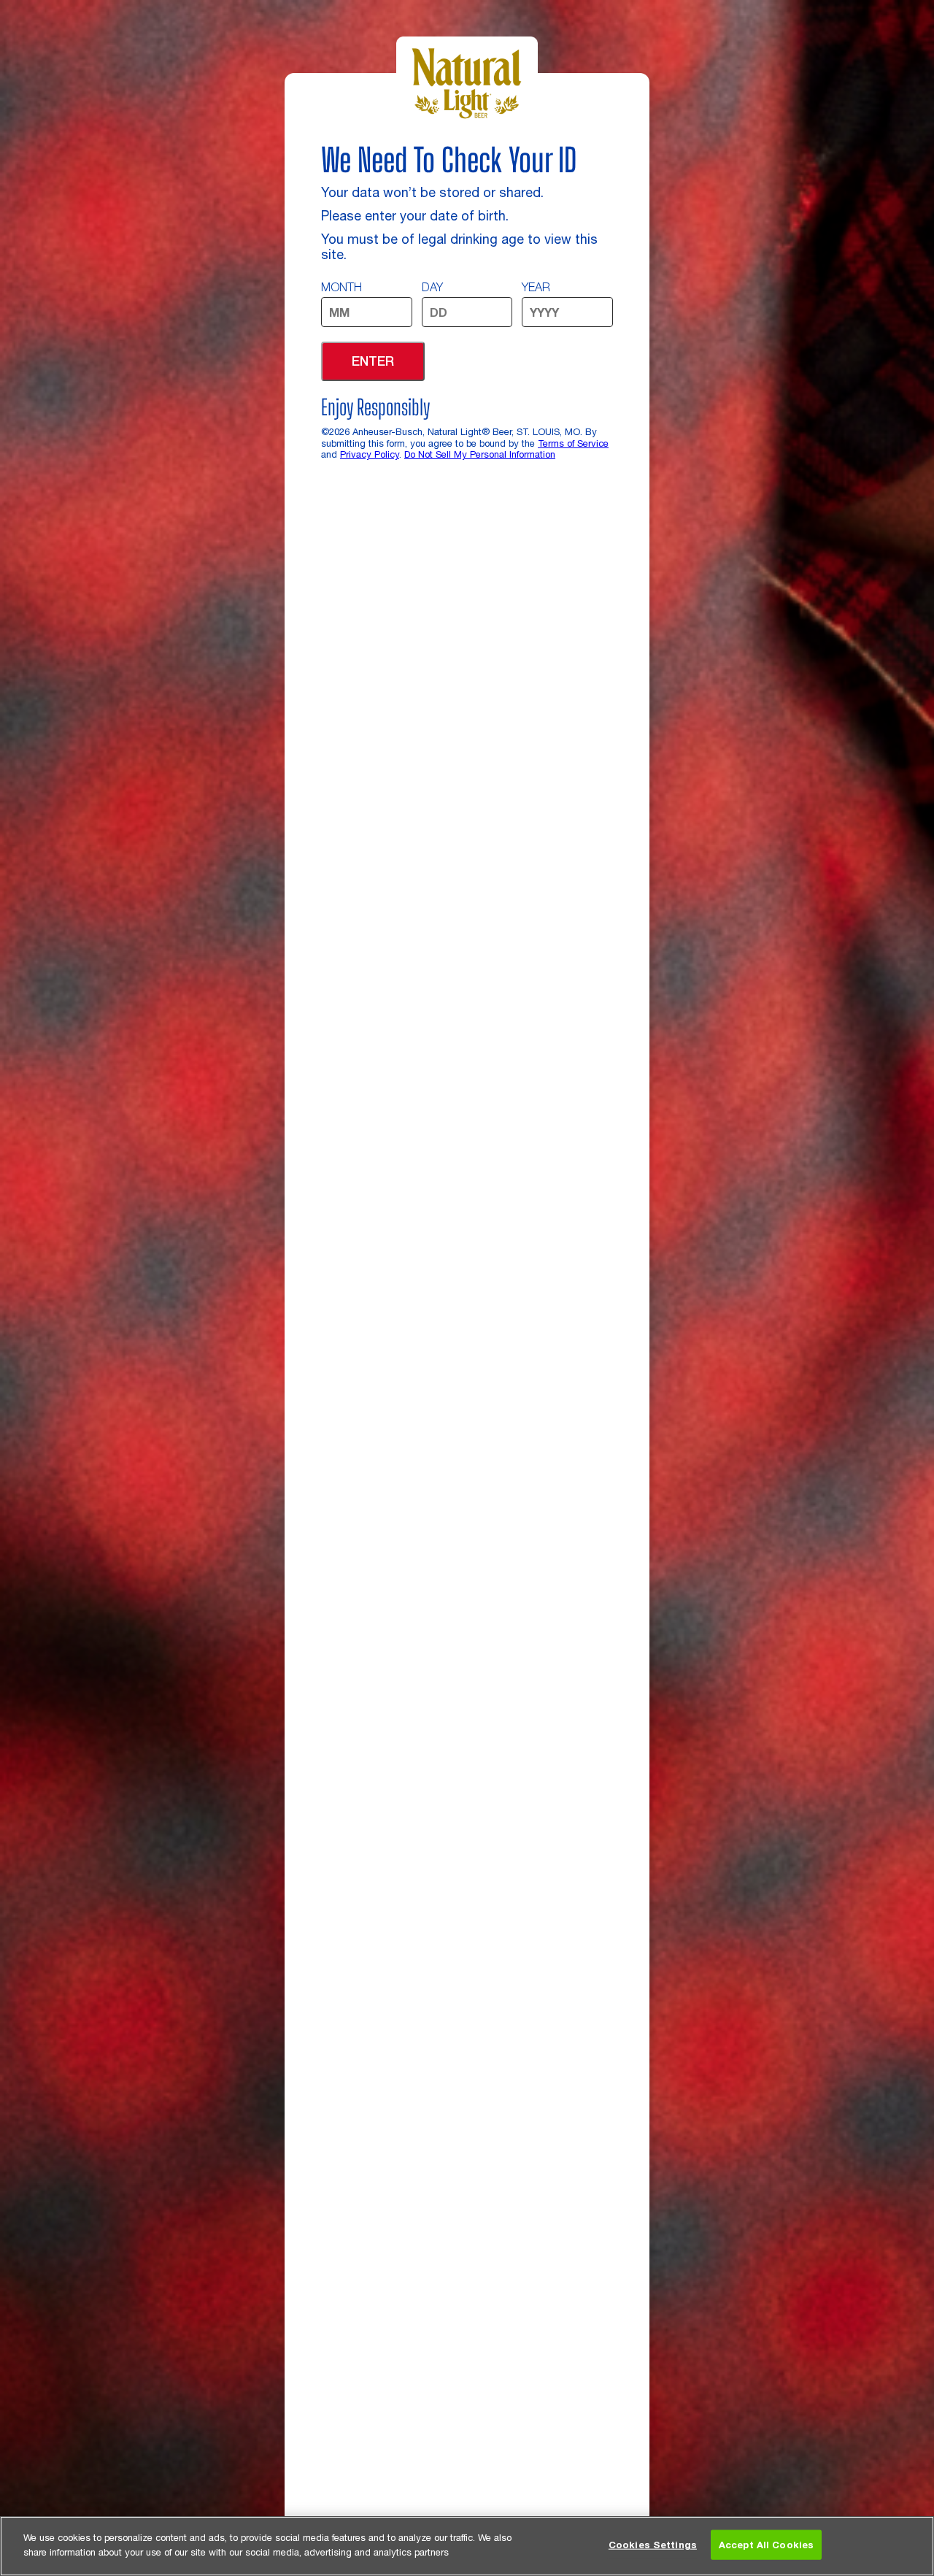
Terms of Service (573, 443)
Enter (373, 361)
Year (536, 287)
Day (432, 287)
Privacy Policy (370, 454)
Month (341, 287)
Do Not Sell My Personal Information (480, 454)
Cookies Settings (653, 2545)
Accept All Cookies (766, 2545)
